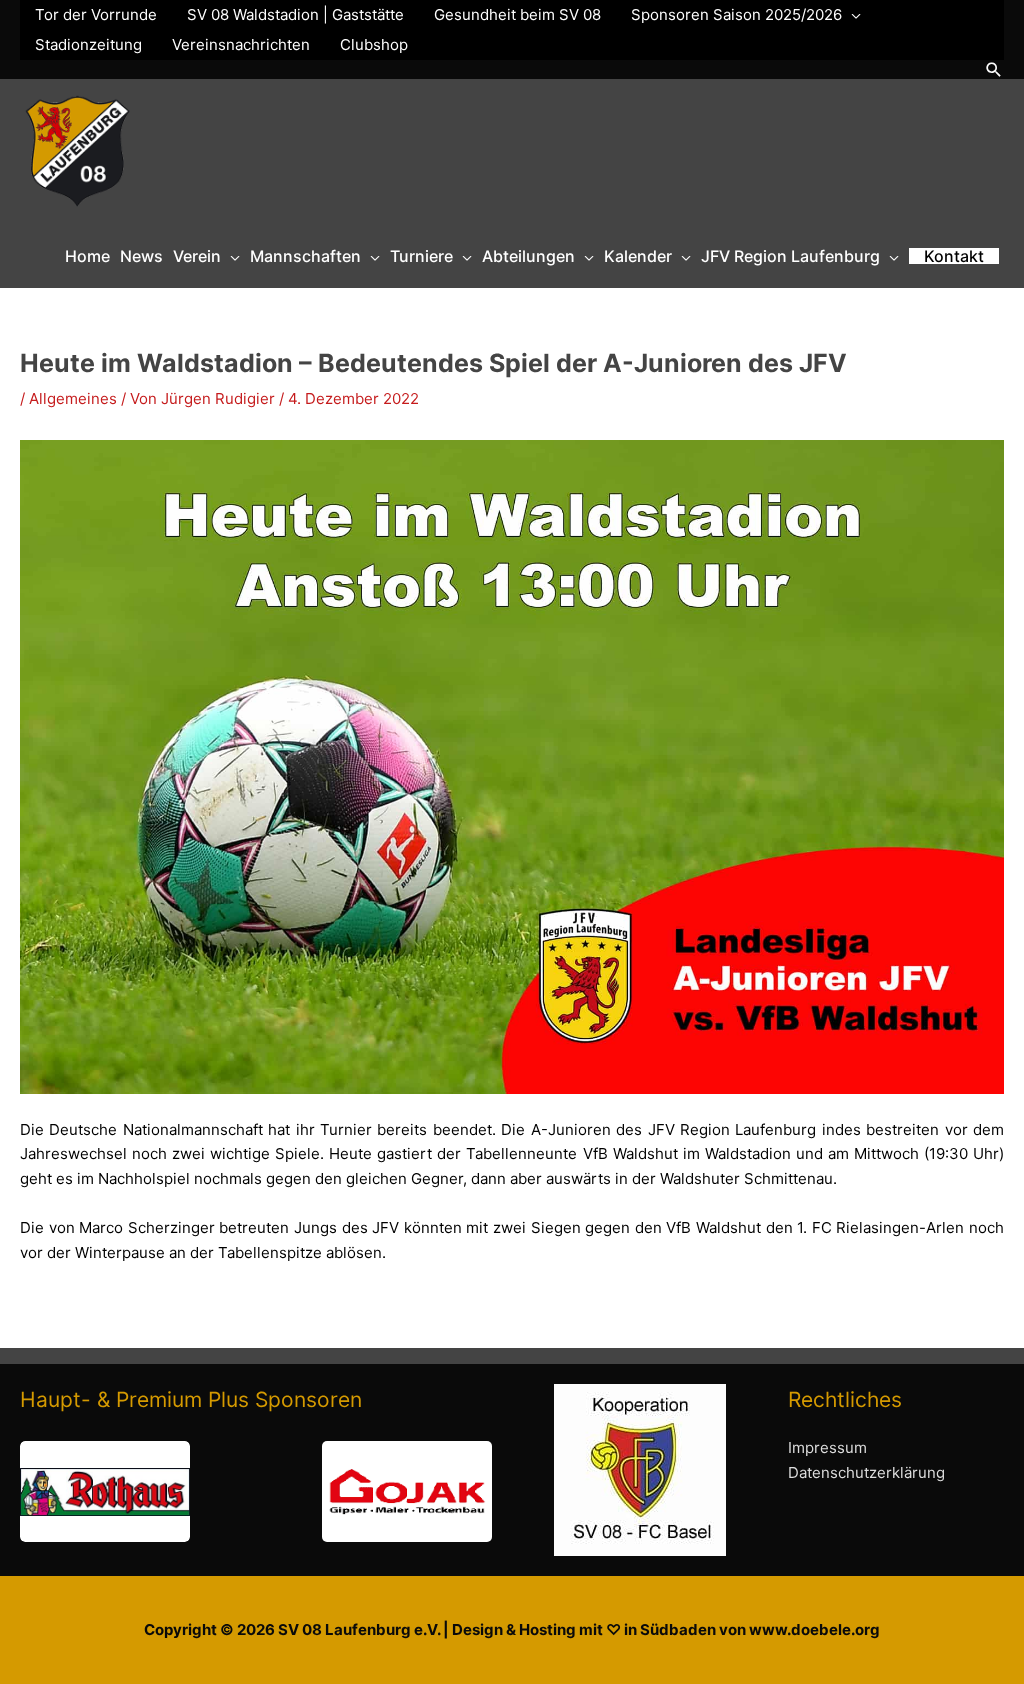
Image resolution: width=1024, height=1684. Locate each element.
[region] (256, 1491)
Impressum (827, 1447)
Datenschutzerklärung (866, 1472)
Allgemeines (73, 398)
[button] (994, 69)
